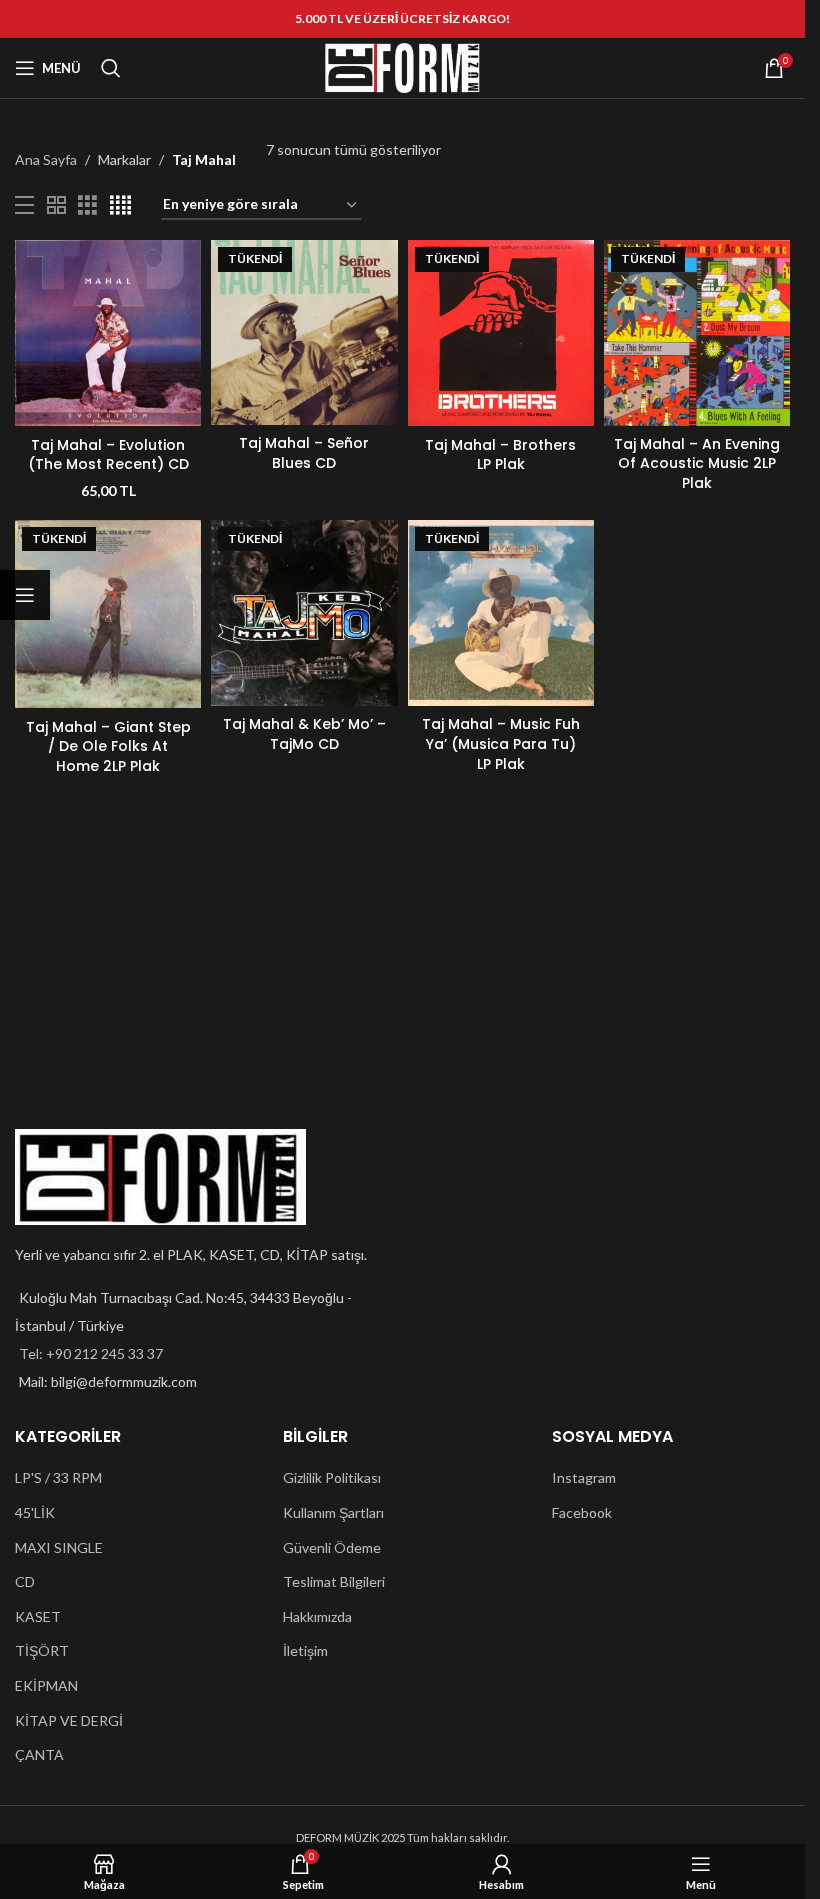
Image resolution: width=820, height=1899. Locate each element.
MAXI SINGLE (59, 1547)
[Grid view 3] (87, 205)
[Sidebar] (25, 595)
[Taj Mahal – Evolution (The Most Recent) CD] (108, 333)
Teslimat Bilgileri (334, 1581)
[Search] (111, 68)
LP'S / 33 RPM (58, 1477)
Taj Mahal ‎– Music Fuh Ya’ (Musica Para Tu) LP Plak (501, 743)
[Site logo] (403, 66)
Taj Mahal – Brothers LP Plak (500, 455)
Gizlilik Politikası (332, 1477)
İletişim (305, 1650)
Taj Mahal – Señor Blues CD (304, 453)
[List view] (24, 205)
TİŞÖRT (42, 1650)
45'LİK (35, 1512)
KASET (38, 1616)
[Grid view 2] (56, 205)
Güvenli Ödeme (332, 1547)
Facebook (582, 1512)
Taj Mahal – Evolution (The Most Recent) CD (108, 455)
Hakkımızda (317, 1616)
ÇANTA (39, 1754)
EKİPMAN (46, 1685)
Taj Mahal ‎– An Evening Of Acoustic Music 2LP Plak (697, 463)
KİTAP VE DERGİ (69, 1720)
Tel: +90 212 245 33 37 (91, 1353)
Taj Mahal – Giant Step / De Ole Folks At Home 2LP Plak (108, 746)
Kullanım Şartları (333, 1512)
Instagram (584, 1477)
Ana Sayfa (46, 159)
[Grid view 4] (120, 205)
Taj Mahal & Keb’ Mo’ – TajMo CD (304, 734)
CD (25, 1581)
